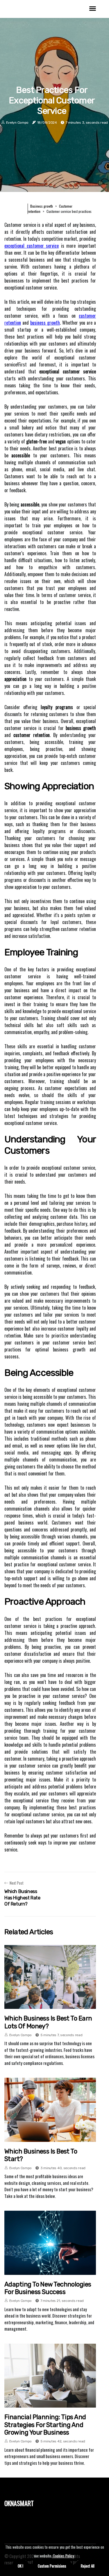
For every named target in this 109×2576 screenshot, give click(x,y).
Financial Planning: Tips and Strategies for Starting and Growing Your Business (45, 2425)
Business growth (42, 206)
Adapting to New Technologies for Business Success (48, 2288)
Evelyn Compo (17, 123)
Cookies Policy (63, 2556)
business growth (45, 323)
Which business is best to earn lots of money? (48, 2022)
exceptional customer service (32, 246)
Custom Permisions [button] (52, 2566)
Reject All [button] (88, 2566)
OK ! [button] (20, 2566)
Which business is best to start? (41, 2155)
